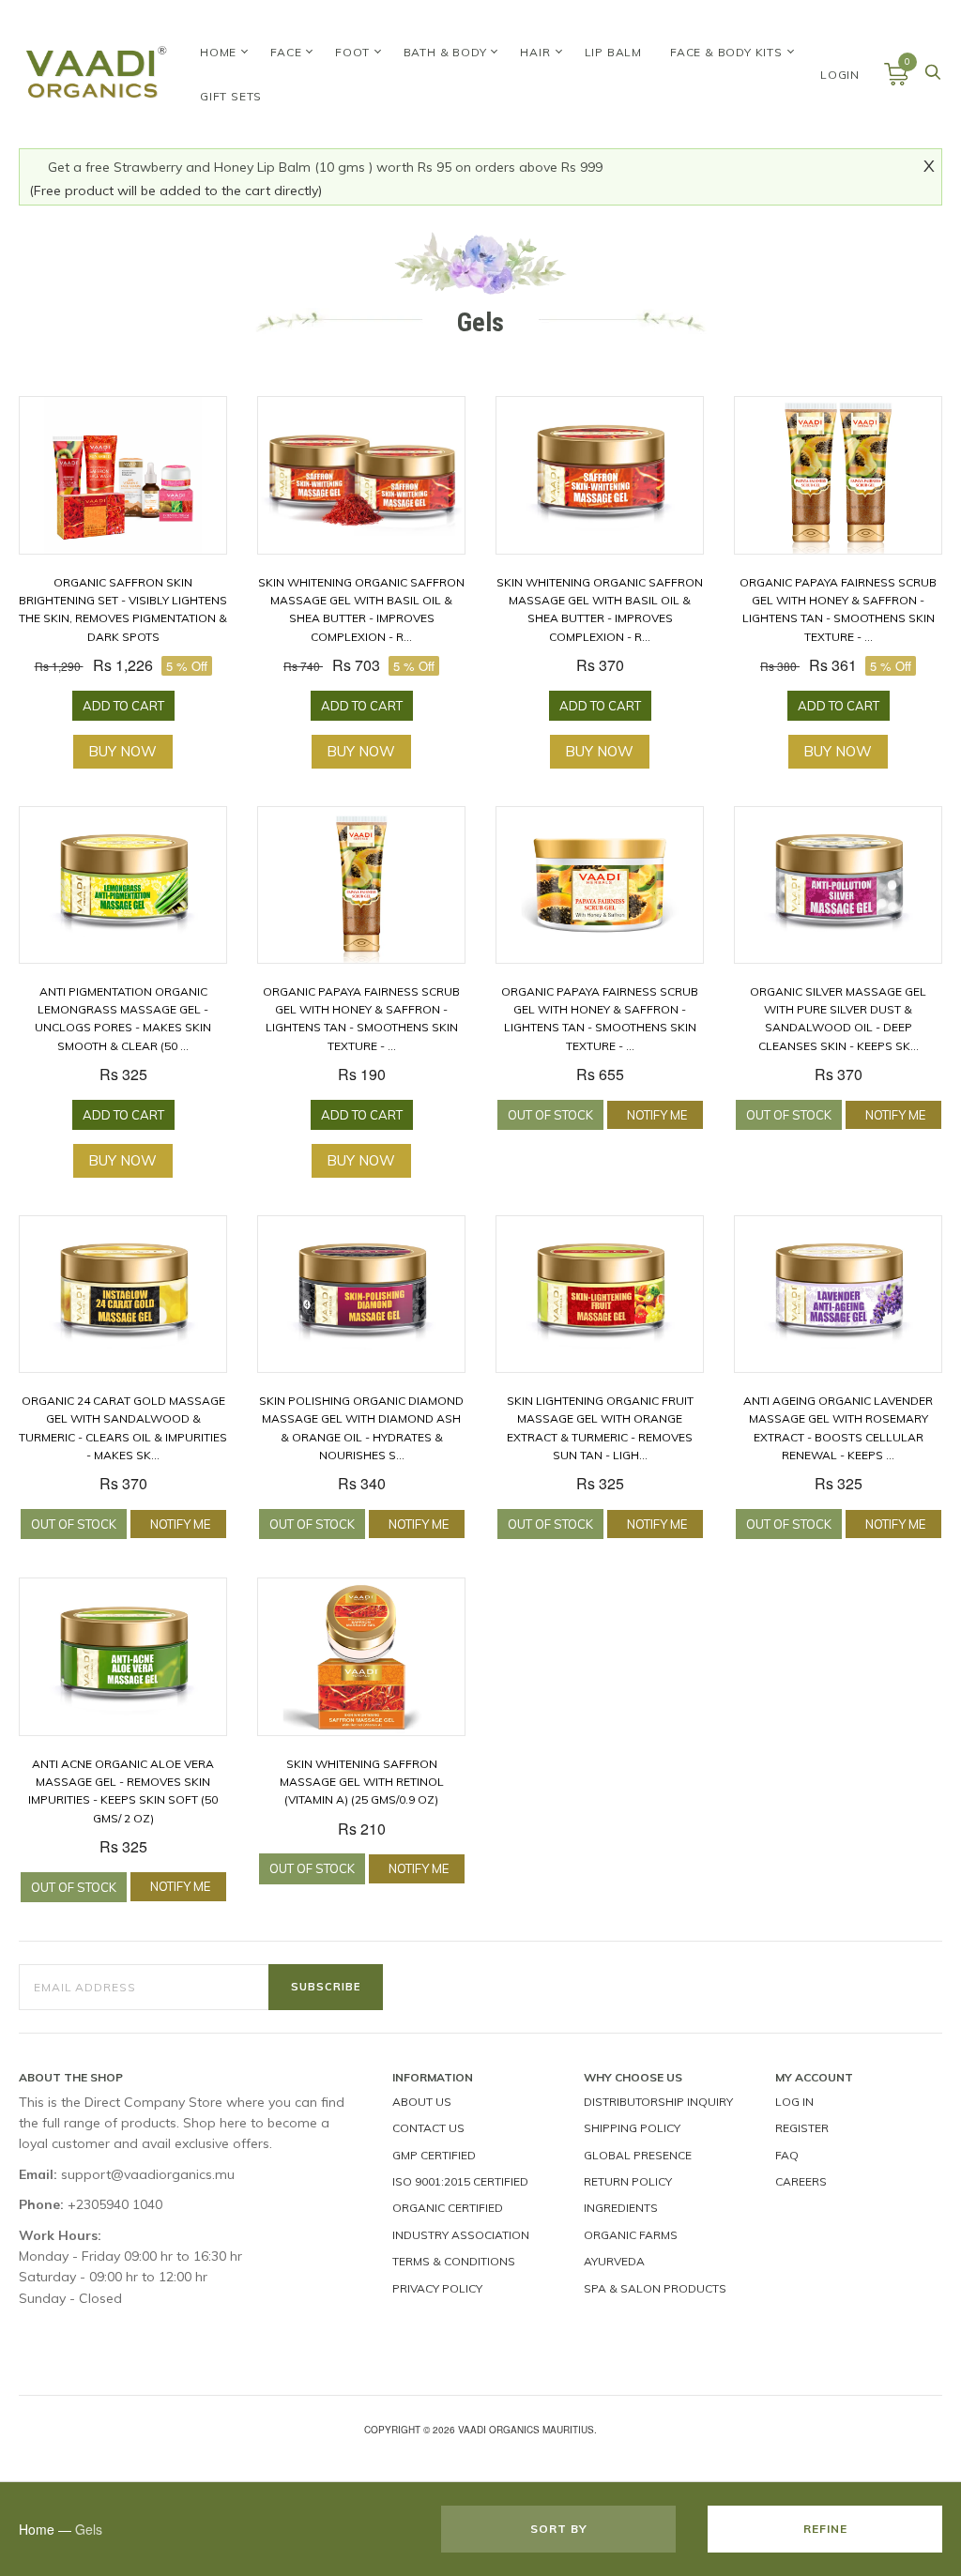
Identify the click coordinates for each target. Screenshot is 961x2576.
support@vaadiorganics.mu (148, 2174)
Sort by (559, 2529)
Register (802, 2128)
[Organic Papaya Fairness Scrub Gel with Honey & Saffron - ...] (838, 475)
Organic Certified (448, 2208)
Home (218, 52)
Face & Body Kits (726, 52)
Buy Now (122, 751)
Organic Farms (631, 2235)
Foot (352, 52)
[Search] (933, 77)
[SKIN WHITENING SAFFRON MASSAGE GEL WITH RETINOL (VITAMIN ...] (361, 1657)
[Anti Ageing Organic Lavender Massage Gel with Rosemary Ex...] (838, 1295)
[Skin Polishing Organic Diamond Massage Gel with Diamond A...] (361, 1295)
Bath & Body (445, 52)
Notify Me (657, 1115)
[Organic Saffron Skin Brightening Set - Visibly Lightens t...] (123, 475)
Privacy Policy (437, 2288)
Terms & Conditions (454, 2261)
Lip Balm (613, 52)
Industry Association (461, 2235)
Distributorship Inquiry (658, 2102)
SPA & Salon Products (655, 2288)
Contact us (428, 2128)
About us (422, 2102)
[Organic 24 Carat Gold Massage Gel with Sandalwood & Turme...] (123, 1295)
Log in (794, 2102)
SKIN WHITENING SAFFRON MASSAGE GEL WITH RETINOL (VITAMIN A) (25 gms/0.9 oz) (362, 1782)
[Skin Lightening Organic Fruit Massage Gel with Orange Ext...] (600, 1295)
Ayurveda (614, 2261)
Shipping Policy (632, 2128)
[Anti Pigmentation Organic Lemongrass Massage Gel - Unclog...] (123, 885)
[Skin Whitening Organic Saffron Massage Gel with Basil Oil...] (361, 475)
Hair (535, 52)
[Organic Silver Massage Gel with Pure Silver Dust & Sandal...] (838, 885)
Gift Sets (231, 96)
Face (286, 52)
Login (840, 75)
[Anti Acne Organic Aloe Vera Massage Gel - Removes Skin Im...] (123, 1657)
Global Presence (638, 2155)
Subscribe (326, 1987)
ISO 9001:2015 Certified (460, 2181)
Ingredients (621, 2208)
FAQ (787, 2155)
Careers (801, 2181)
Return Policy (628, 2181)
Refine (825, 2529)
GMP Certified (434, 2155)
